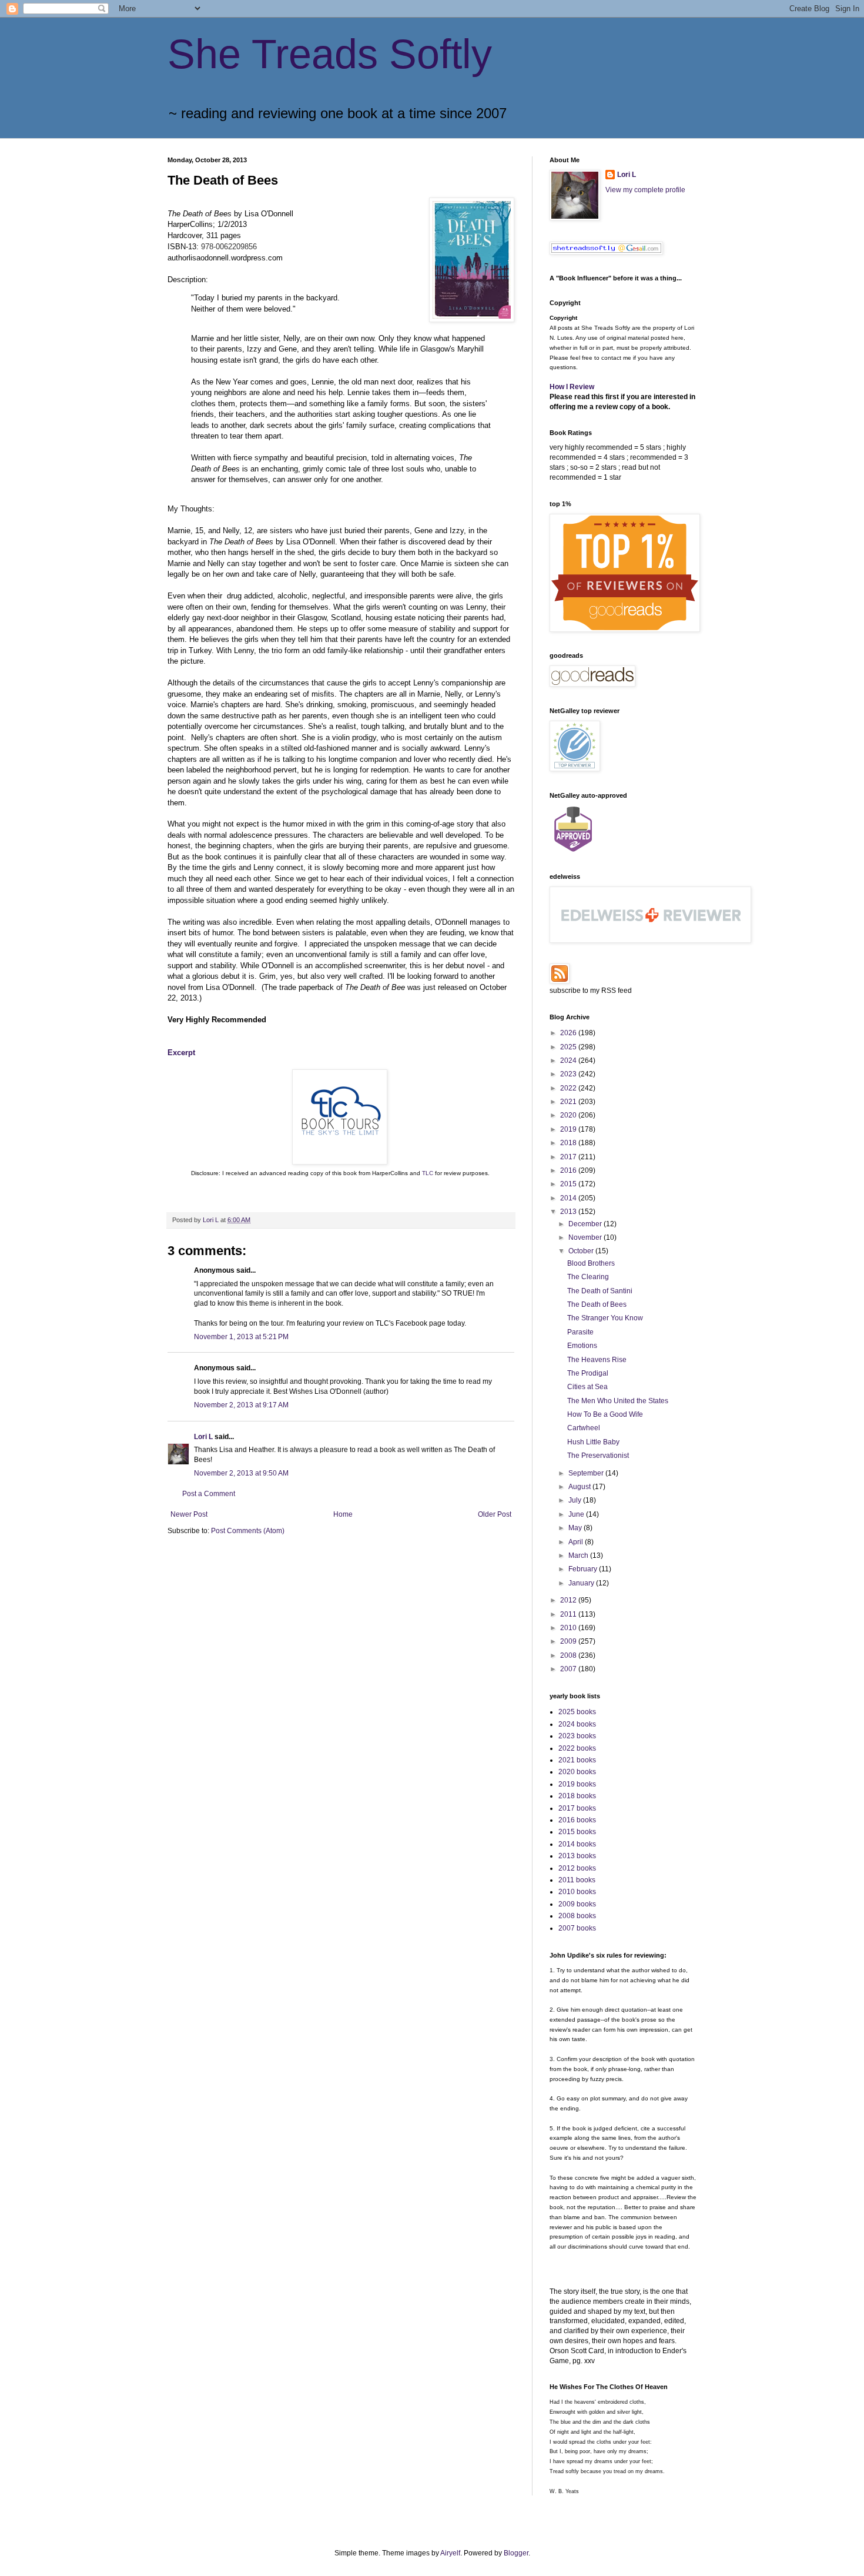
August (580, 1487)
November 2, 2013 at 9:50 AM (241, 1473)
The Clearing (588, 1277)
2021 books (577, 1760)
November (586, 1237)
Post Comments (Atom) (248, 1531)
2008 (569, 1655)
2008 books (577, 1916)
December (586, 1224)
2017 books (577, 1808)
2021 (569, 1102)
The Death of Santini (600, 1291)
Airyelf (450, 2553)
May (576, 1528)
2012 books (577, 1868)
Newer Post (189, 1514)
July (576, 1500)
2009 (569, 1641)
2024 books (577, 1724)
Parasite (580, 1332)
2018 (569, 1143)
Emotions (582, 1346)
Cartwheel (584, 1428)
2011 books (577, 1880)
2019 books (577, 1784)
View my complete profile (645, 190)
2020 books (577, 1772)
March (579, 1555)
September (587, 1473)
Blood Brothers (591, 1263)
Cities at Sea (587, 1387)
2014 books (577, 1844)
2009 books (577, 1904)
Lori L (203, 1437)
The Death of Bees (597, 1304)
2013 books (577, 1856)
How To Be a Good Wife (605, 1414)
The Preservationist (598, 1456)
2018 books (577, 1796)
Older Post (495, 1514)
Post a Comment (209, 1494)
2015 (569, 1184)
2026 (569, 1033)
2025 (569, 1047)
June (577, 1514)
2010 (569, 1628)
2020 (569, 1115)
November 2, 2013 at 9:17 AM (241, 1405)
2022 (569, 1088)
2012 (569, 1600)
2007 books (577, 1928)
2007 (569, 1669)
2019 (569, 1129)
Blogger (516, 2553)
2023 (569, 1074)
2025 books (577, 1712)
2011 (569, 1614)
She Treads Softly (330, 54)
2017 (569, 1157)
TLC (428, 1173)
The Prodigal (588, 1373)
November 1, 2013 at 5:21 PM (241, 1337)
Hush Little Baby (593, 1442)
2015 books (577, 1832)
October (582, 1251)
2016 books (577, 1820)
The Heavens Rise (597, 1360)
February (584, 1569)
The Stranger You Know (605, 1318)
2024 (569, 1060)
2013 (569, 1212)
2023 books (577, 1736)
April (577, 1542)
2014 (569, 1198)
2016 (569, 1170)
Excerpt (181, 1053)
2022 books (577, 1748)
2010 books (577, 1892)
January (582, 1583)
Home (343, 1514)
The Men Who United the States (618, 1401)
